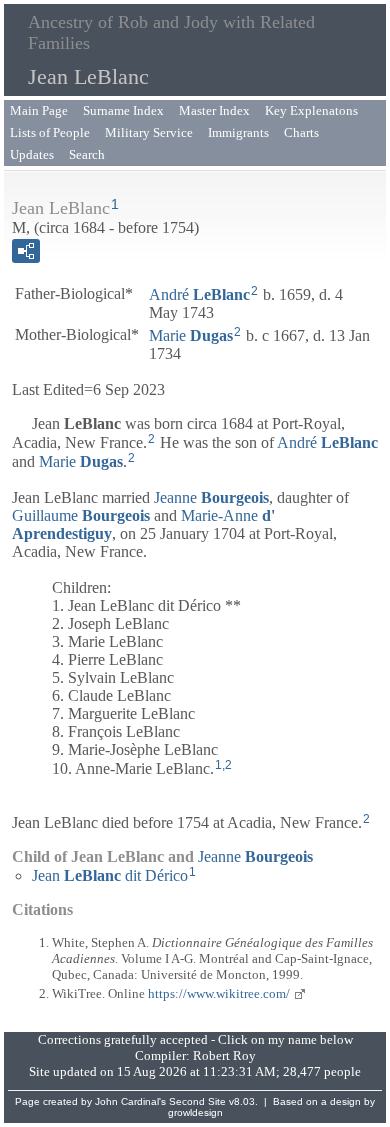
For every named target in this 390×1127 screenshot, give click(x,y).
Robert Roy (224, 1055)
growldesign (195, 1112)
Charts (301, 132)
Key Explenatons (311, 110)
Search (87, 154)
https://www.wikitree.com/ (219, 993)
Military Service (149, 132)
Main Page (39, 110)
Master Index (214, 110)
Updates (32, 154)
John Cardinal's (130, 1101)
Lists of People (50, 132)
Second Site (197, 1101)
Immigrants (238, 132)
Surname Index (123, 110)
